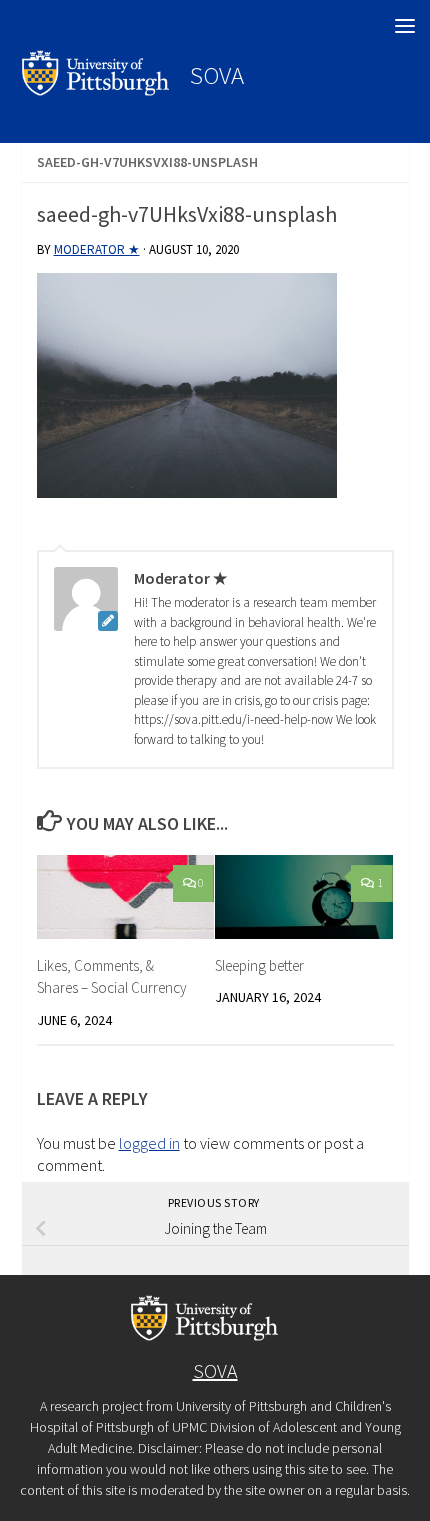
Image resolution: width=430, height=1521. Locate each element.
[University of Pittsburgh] (96, 90)
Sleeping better (259, 965)
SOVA (217, 75)
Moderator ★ (97, 249)
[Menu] (405, 25)
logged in (149, 1143)
